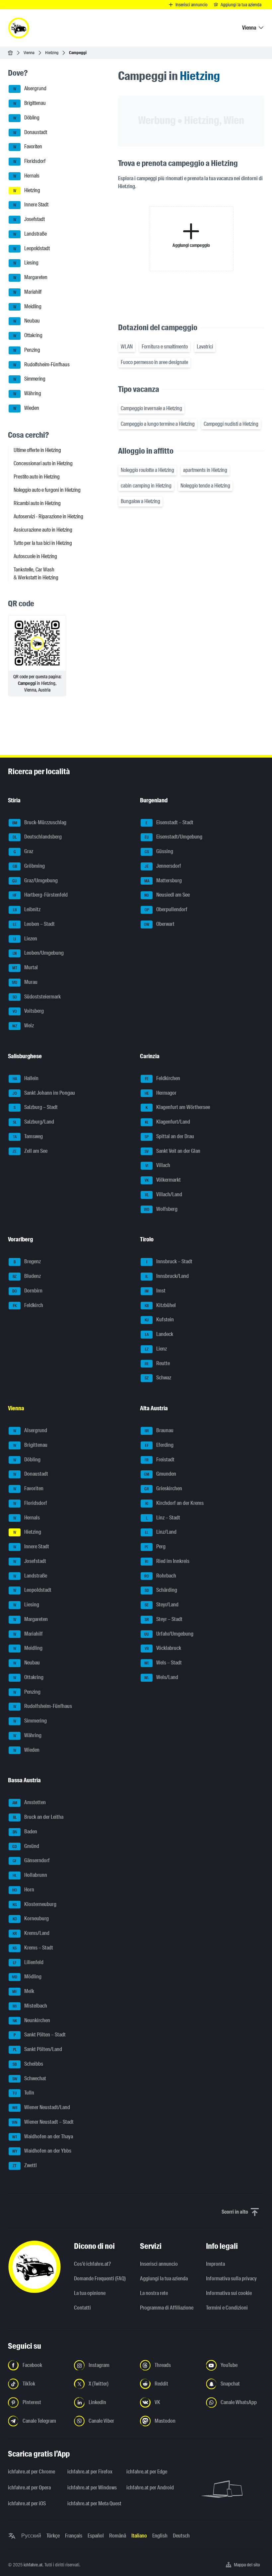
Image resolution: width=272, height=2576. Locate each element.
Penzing (27, 350)
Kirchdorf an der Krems (175, 1503)
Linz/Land (161, 1532)
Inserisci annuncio (159, 2264)
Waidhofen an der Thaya (43, 2136)
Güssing (159, 851)
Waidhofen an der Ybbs (42, 2151)
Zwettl (25, 2165)
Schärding (161, 1590)
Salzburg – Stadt (36, 1107)
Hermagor (161, 1093)
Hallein (26, 1078)
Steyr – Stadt (164, 1619)
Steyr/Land (162, 1605)
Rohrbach (160, 1576)
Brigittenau (30, 103)
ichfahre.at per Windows (92, 2488)
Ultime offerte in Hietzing (37, 450)
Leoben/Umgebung (38, 953)
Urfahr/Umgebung (169, 1634)
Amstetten (29, 1803)
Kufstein (159, 1320)
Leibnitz (27, 909)
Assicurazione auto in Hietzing (43, 530)
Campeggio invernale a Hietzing (151, 408)
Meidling (28, 306)
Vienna (29, 53)
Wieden (26, 408)
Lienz (156, 1349)
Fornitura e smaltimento (165, 347)
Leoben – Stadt (34, 924)
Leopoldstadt (32, 248)
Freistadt (160, 1460)
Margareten (31, 277)
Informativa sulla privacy (231, 2279)
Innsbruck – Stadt (170, 1262)
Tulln (24, 2093)
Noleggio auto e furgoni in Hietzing (47, 490)
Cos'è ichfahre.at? (92, 2264)
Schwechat (29, 2078)
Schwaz (158, 1378)
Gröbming (29, 866)
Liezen (25, 939)
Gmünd (26, 1846)
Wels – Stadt (163, 1663)
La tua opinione (90, 2293)
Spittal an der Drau (169, 1136)
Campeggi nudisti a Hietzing (231, 424)
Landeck (159, 1334)
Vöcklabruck (163, 1648)
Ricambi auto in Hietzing (37, 503)
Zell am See (30, 1151)
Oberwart (159, 924)
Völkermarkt (163, 1180)
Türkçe (53, 2536)
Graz (24, 851)
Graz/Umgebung (35, 881)
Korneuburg (31, 1919)
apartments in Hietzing (205, 470)
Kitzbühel (160, 1305)
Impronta (215, 2264)
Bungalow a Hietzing (140, 501)
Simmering (30, 379)
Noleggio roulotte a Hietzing (147, 470)
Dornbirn (27, 1291)
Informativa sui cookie (229, 2293)
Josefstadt (29, 219)
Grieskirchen (163, 1488)
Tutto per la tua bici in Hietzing (43, 543)
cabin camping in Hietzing (146, 486)
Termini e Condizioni (227, 2308)
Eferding (159, 1445)
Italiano (139, 2536)
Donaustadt (30, 132)
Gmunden (160, 1474)
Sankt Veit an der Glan (172, 1151)
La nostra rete (154, 2293)
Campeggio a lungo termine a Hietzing (158, 424)
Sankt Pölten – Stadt (40, 2035)
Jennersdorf (163, 866)
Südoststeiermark (37, 997)
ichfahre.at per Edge (147, 2472)
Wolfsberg (161, 1209)
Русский (31, 2536)
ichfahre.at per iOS (27, 2503)
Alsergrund (30, 89)
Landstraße (30, 234)
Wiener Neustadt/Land (41, 2107)
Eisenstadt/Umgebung (174, 837)
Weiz (23, 1026)
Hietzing (52, 53)
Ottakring (28, 335)
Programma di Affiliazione (167, 2308)
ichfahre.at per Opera (29, 2488)
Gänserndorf (31, 1861)
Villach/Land (164, 1194)
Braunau (159, 1430)
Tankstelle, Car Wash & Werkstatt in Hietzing (36, 574)
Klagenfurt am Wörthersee (178, 1107)
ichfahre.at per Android (150, 2488)
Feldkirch (28, 1305)
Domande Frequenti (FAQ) (100, 2279)
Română (118, 2536)
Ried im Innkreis (167, 1561)
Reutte (157, 1363)
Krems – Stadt (33, 1948)
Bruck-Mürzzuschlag (39, 822)
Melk (23, 1991)
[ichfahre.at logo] (19, 28)
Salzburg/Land (34, 1122)
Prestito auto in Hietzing (37, 477)
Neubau (27, 321)
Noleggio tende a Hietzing (205, 486)
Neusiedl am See (167, 895)
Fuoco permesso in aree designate (154, 362)
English (160, 2536)
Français (74, 2536)
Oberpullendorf (166, 909)
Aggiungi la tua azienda (164, 2279)
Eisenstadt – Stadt (170, 822)
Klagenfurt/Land (168, 1122)
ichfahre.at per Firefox (90, 2472)
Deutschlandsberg (37, 837)
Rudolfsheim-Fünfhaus (42, 365)
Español (96, 2536)
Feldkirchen (163, 1078)
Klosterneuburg (35, 1904)
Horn (23, 1890)
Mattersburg (163, 881)
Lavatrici (205, 347)
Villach (158, 1166)
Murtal (25, 967)
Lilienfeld (28, 1962)
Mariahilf (28, 292)
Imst (155, 1291)
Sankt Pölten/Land (38, 2049)
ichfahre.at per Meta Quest (93, 2503)
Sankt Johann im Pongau (44, 1093)
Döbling (27, 118)
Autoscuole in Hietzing (35, 556)
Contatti (82, 2308)
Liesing (26, 263)
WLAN (127, 347)
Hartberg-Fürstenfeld (40, 895)
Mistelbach (30, 2006)
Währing (27, 393)
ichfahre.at (33, 2565)
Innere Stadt (31, 205)
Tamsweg (28, 1136)
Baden (25, 1832)
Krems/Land (31, 1933)
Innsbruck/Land (167, 1276)
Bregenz (27, 1262)
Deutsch (181, 2536)
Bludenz (27, 1276)
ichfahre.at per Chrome (32, 2472)
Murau (25, 982)
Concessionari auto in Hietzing (43, 463)
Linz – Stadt (163, 1518)
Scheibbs (28, 2064)
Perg (155, 1546)
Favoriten (28, 147)
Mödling (27, 1977)
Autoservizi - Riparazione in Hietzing (48, 516)
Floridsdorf (30, 161)
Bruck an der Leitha (38, 1817)
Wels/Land (161, 1677)
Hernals (27, 176)
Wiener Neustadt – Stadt (43, 2122)
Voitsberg (28, 1011)
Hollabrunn (30, 1875)
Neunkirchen (32, 2020)
